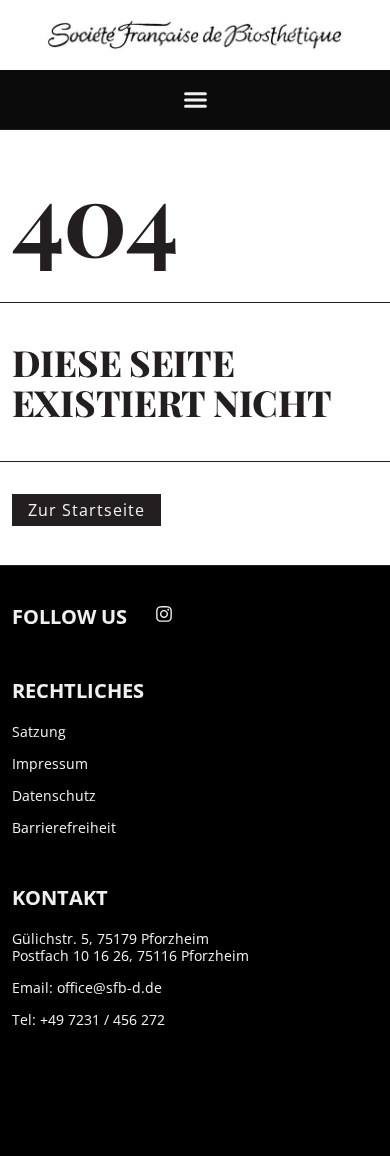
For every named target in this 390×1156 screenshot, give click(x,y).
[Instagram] (164, 614)
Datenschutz (54, 795)
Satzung (39, 731)
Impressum (50, 763)
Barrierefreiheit (64, 827)
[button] (195, 100)
